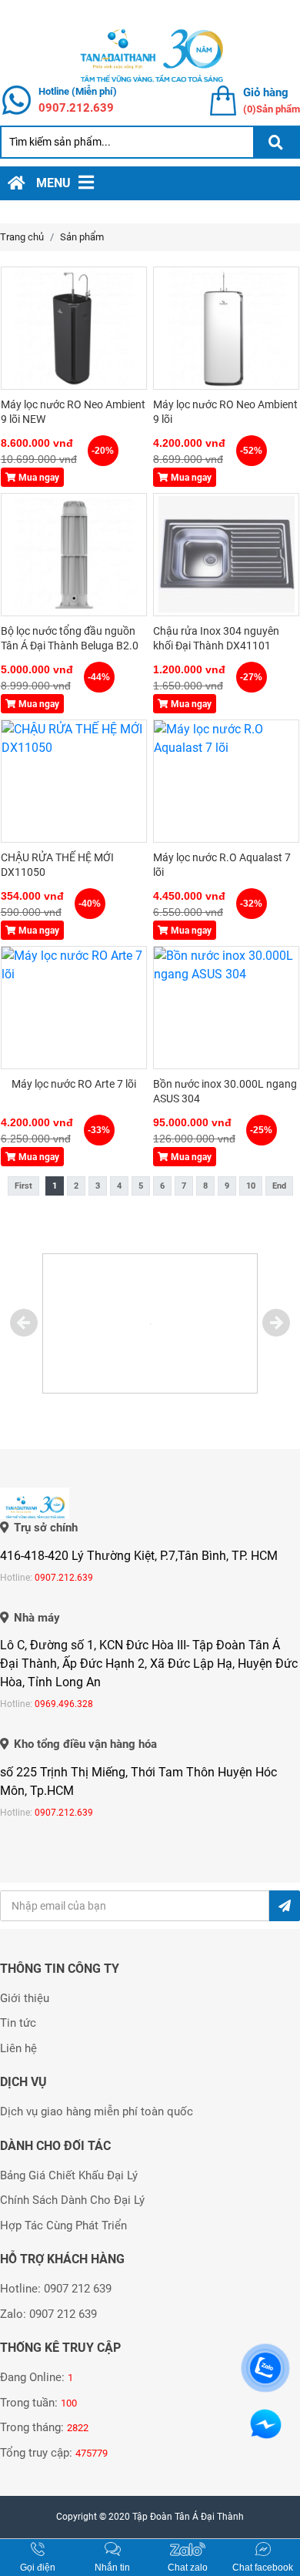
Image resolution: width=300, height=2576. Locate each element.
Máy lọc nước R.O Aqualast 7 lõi (222, 865)
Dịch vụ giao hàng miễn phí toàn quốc (97, 2111)
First (23, 1186)
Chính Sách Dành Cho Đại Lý (72, 2200)
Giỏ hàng (266, 92)
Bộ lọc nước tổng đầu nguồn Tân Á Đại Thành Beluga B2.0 (70, 639)
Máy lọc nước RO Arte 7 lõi (74, 1084)
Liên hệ (18, 2048)
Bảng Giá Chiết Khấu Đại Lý (69, 2175)
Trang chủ (22, 237)
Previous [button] (24, 1323)
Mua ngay (38, 478)
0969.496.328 (64, 1704)
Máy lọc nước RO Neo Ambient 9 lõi (225, 412)
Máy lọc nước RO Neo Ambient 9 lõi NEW (73, 412)
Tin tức (18, 2023)
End (279, 1186)
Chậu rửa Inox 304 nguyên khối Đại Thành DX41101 (216, 639)
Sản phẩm (82, 237)
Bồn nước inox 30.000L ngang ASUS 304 (225, 1092)
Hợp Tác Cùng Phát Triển (63, 2225)
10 (251, 1186)
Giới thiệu (25, 1998)
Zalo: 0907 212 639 (48, 2314)
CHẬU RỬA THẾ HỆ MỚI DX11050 (57, 865)
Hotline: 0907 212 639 (56, 2289)
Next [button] (276, 1323)
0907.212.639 (76, 108)
